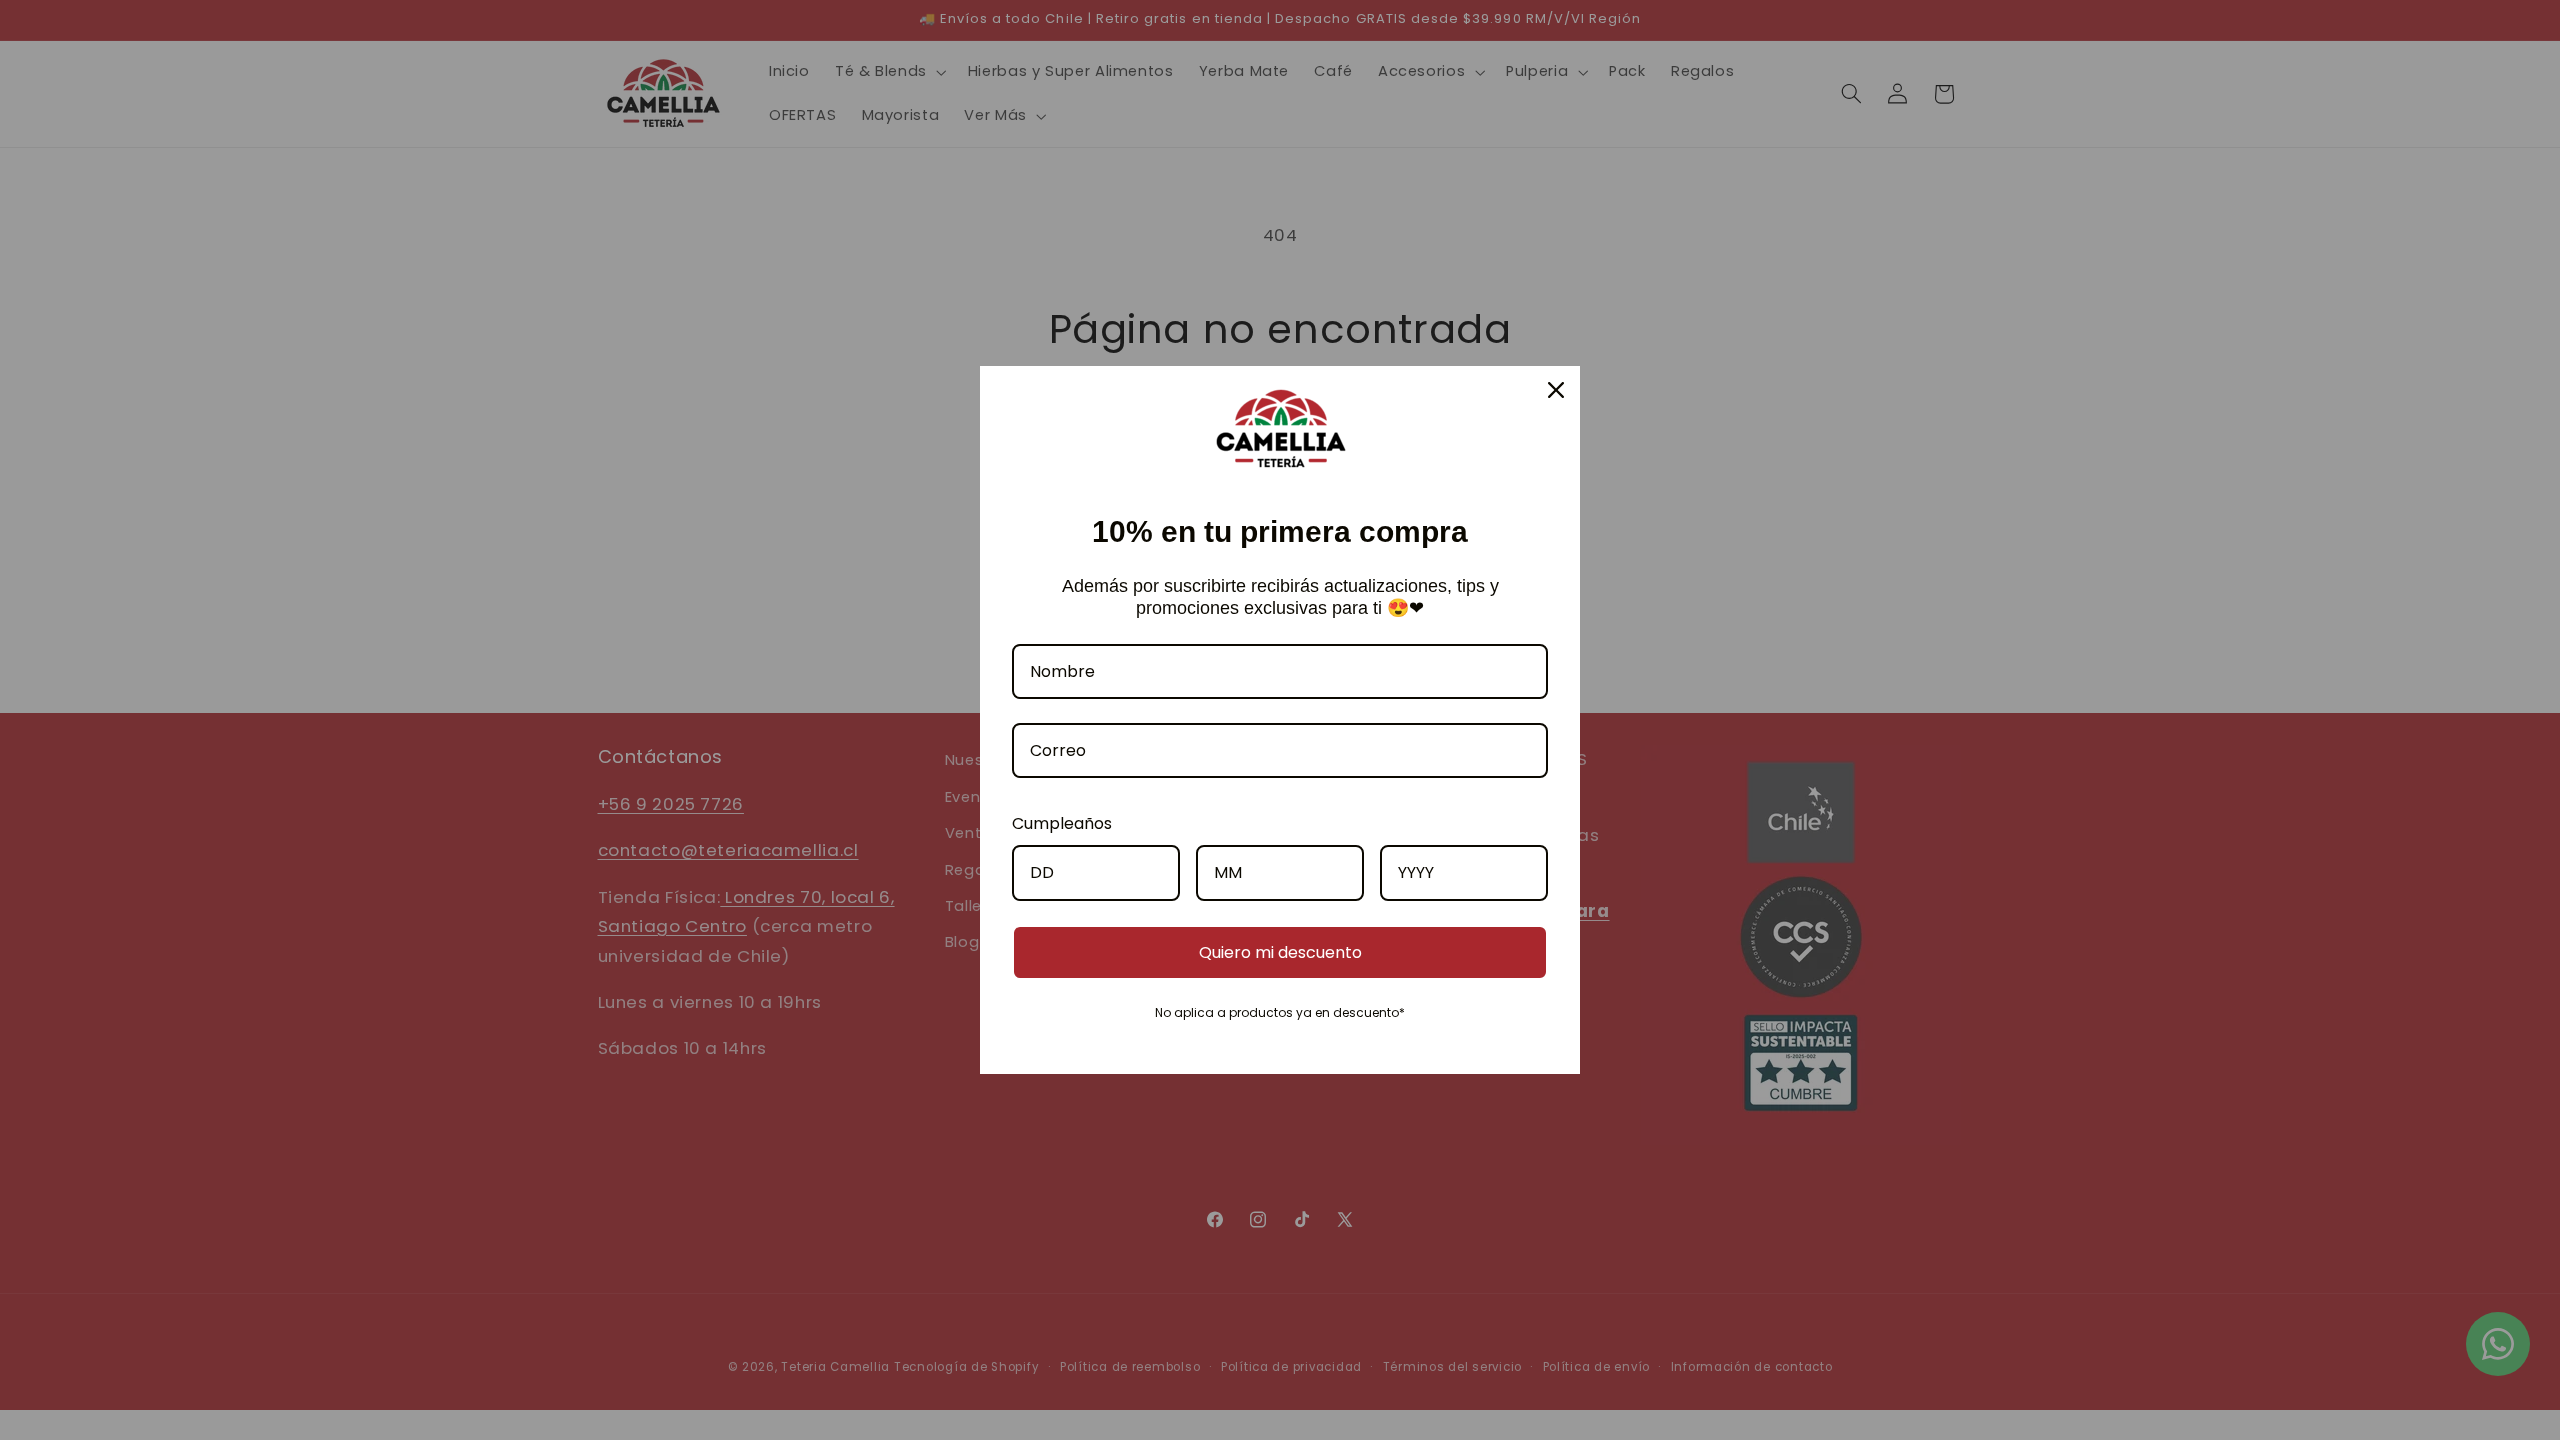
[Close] (1556, 390)
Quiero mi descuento (1280, 952)
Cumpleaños (1062, 823)
